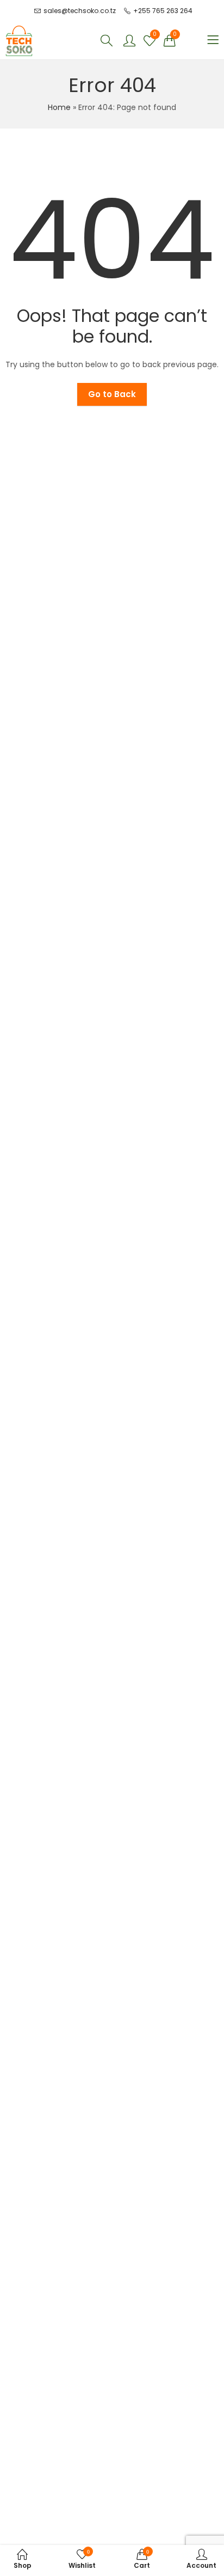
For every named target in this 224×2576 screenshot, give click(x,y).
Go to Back (112, 394)
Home (59, 107)
